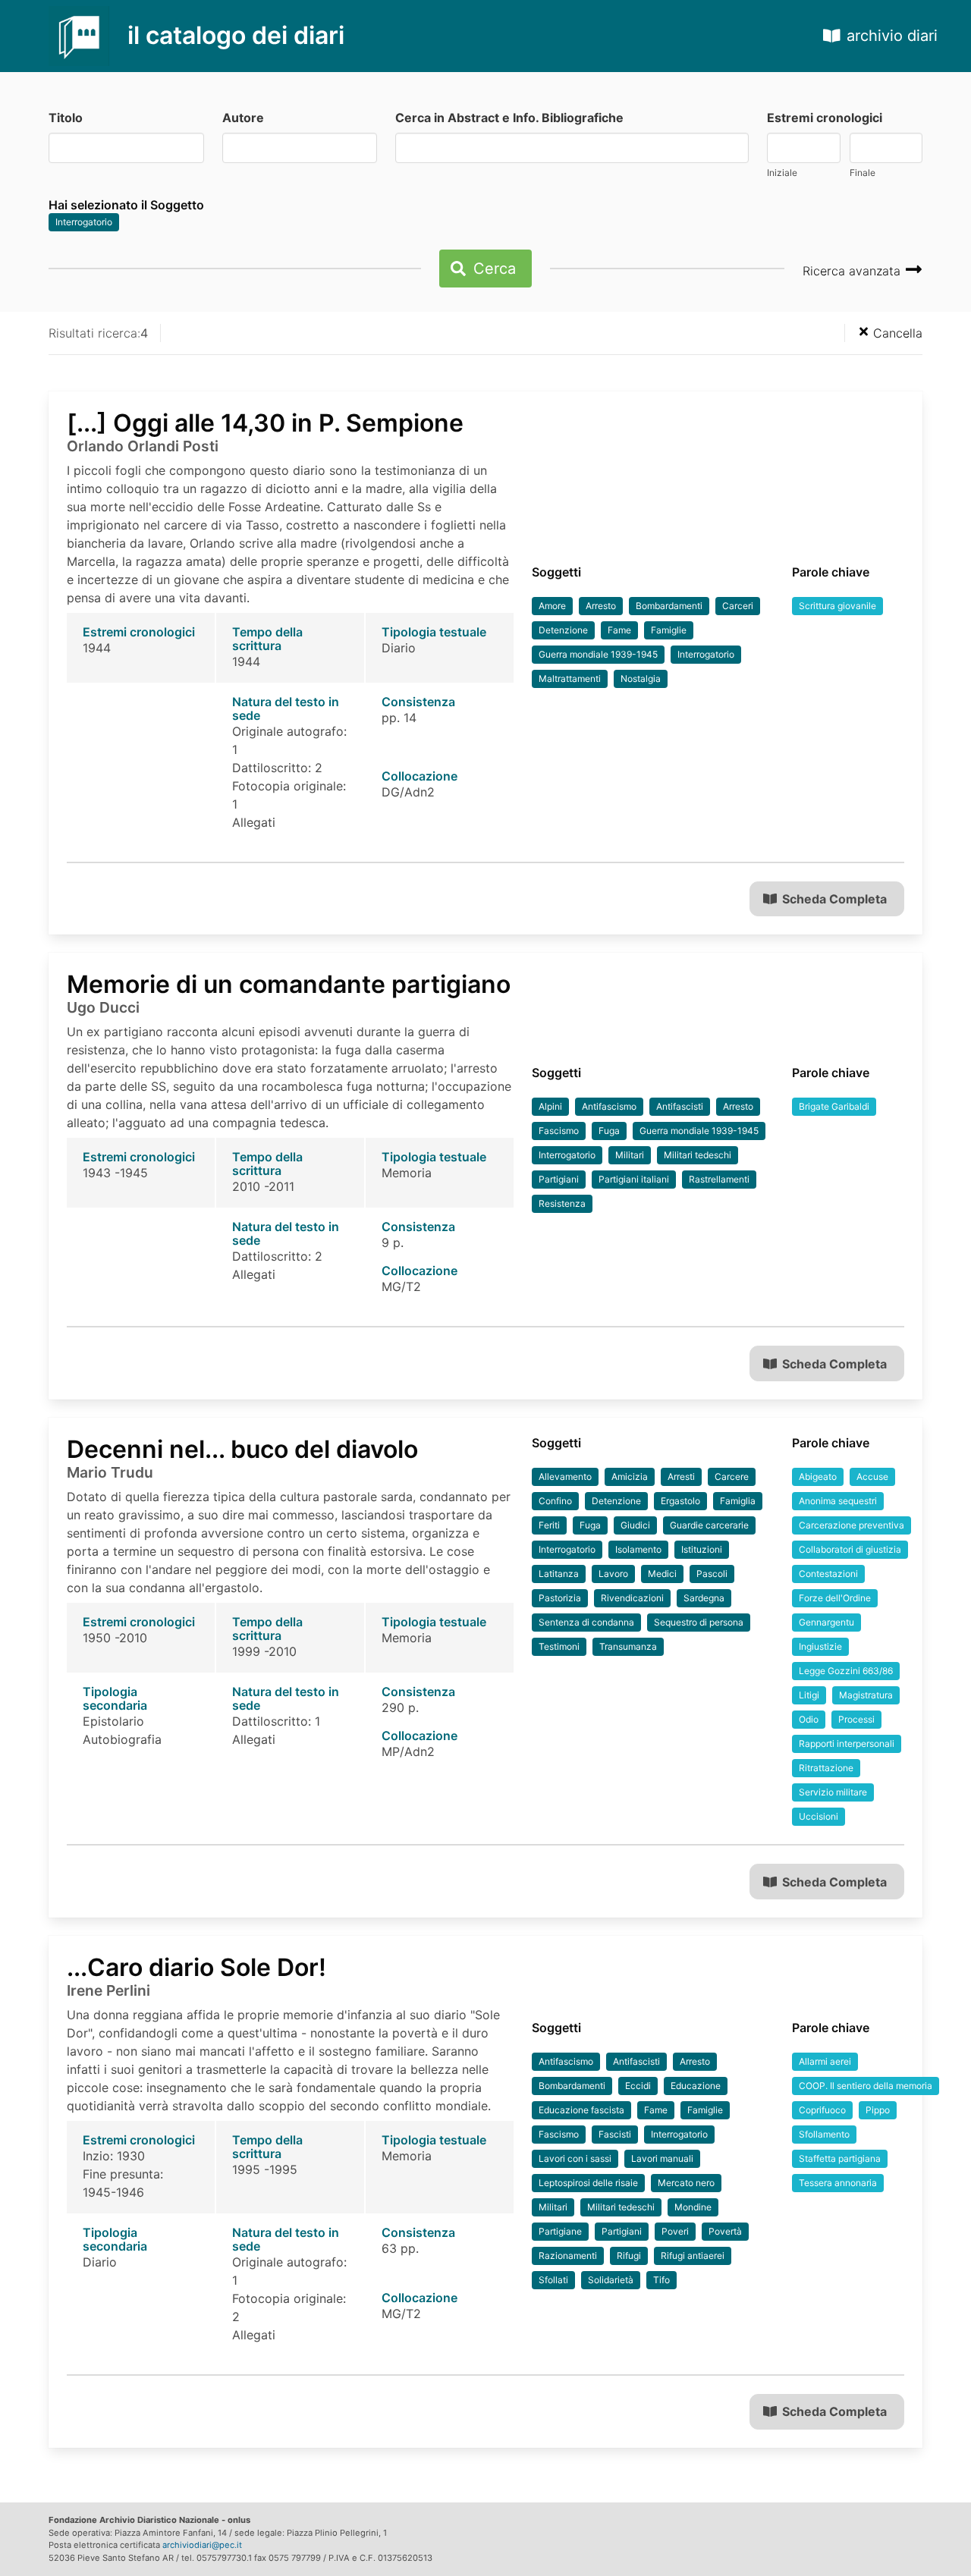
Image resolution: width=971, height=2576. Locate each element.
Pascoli (712, 1574)
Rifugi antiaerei (693, 2256)
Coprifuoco (822, 2110)
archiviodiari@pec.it (202, 2545)
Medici (662, 1574)
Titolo (66, 118)
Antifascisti (680, 1106)
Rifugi (629, 2256)
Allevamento (565, 1476)
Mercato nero (686, 2183)
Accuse (872, 1476)
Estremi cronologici (825, 118)
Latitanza (559, 1574)
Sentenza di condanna (586, 1622)
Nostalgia (641, 679)
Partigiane (560, 2231)
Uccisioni (819, 1816)
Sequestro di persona (699, 1622)
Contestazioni (828, 1574)
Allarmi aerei (825, 2061)
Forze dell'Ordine (835, 1598)
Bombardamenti (669, 606)
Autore (243, 118)
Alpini (550, 1106)
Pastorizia (560, 1598)
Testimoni (559, 1646)
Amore (552, 606)
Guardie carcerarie (709, 1525)
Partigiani (559, 1179)
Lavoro (613, 1574)
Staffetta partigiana (840, 2158)
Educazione (696, 2086)
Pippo (878, 2110)
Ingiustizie (820, 1646)
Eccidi (638, 2086)
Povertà (725, 2231)
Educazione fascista (581, 2110)
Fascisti (615, 2134)
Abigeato (818, 1476)
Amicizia (630, 1476)
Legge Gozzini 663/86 (846, 1671)
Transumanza (628, 1646)
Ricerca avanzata (853, 271)
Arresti (681, 1476)
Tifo (661, 2280)
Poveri (675, 2231)
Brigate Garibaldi (834, 1106)
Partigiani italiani (634, 1179)
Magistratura (866, 1695)
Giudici (635, 1525)
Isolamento (638, 1549)
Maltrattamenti (570, 679)
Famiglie (669, 630)
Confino (555, 1501)
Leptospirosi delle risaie (588, 2183)
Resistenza (562, 1203)
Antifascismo (609, 1106)
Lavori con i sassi (575, 2158)
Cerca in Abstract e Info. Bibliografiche (509, 118)
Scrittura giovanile (837, 606)
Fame (619, 630)
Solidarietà (611, 2280)
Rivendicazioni (632, 1598)
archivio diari (892, 36)
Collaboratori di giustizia (850, 1549)
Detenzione (563, 630)
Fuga (609, 1131)
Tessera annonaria (838, 2183)
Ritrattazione (826, 1768)
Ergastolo (680, 1501)
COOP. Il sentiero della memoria (866, 2086)
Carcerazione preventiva (852, 1525)
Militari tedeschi (698, 1155)
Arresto (601, 606)
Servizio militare (833, 1792)
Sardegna (704, 1598)
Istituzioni (702, 1549)
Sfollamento (824, 2134)
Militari (630, 1155)
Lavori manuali (662, 2158)
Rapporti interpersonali (847, 1744)
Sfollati (553, 2280)
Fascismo (559, 1131)
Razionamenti (568, 2256)
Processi (856, 1719)
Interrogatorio (84, 222)
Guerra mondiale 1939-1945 (598, 654)
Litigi (809, 1695)
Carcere (732, 1476)
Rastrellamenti (719, 1179)
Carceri (738, 606)
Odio (809, 1719)
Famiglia (738, 1501)
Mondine (693, 2207)
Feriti (549, 1525)
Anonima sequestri (838, 1501)
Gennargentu (826, 1622)
